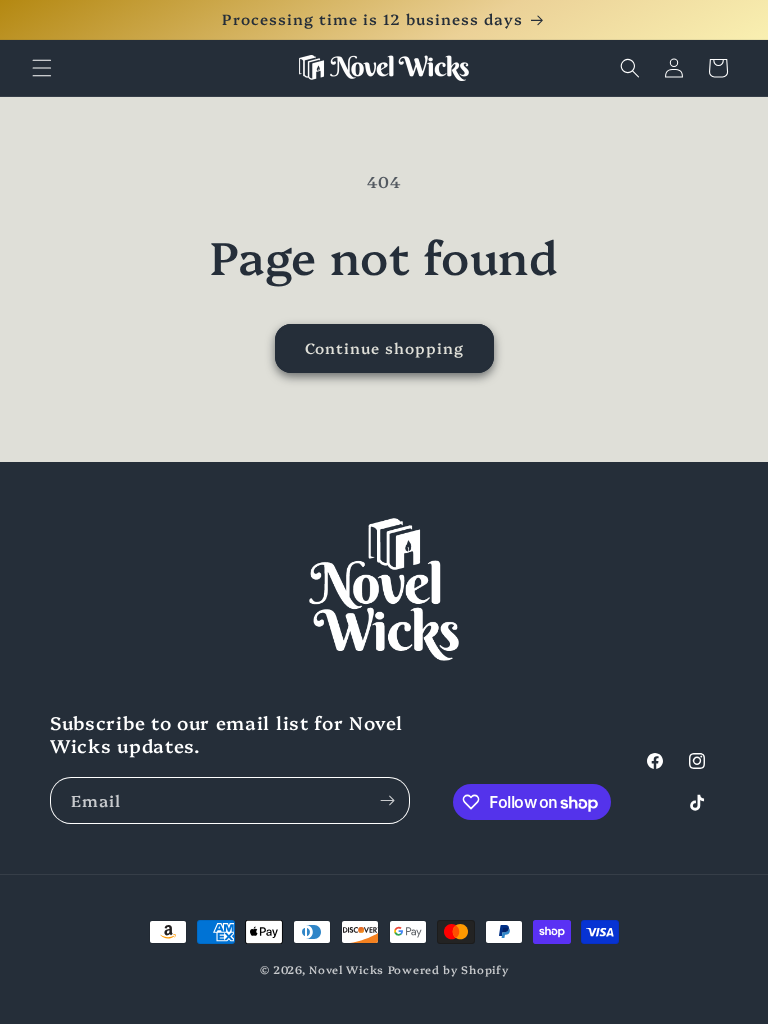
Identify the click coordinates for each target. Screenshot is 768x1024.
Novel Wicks (346, 969)
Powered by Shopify (448, 969)
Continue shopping (384, 347)
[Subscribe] (387, 800)
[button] (42, 68)
